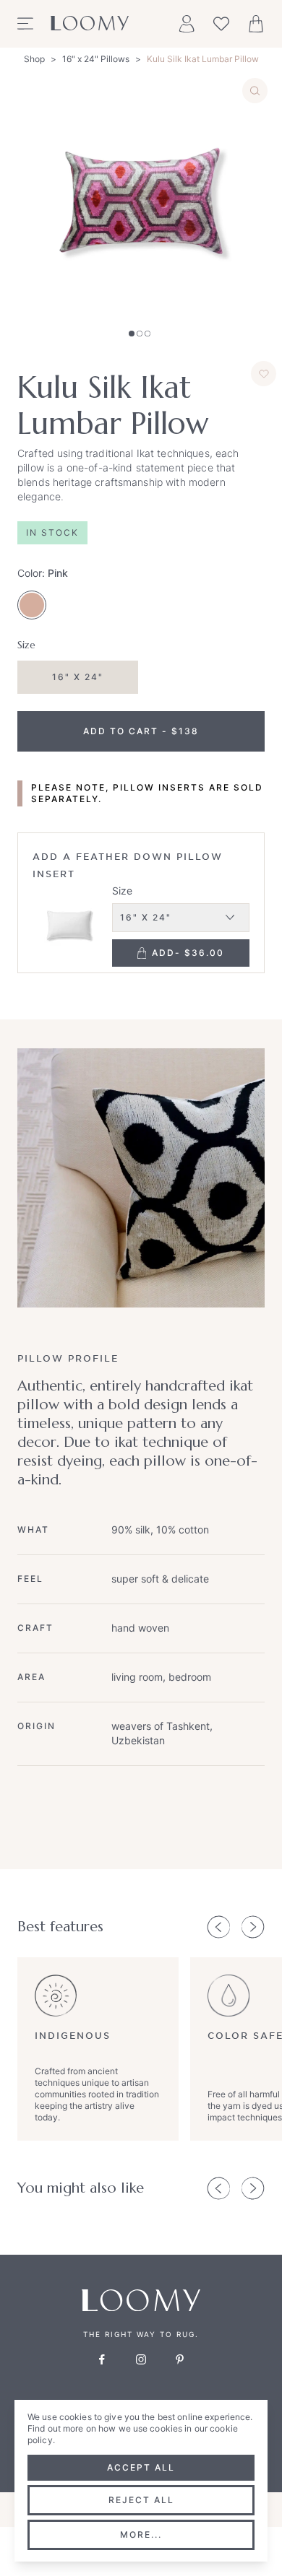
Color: (43, 573)
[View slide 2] (140, 334)
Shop (34, 59)
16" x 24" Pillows (96, 59)
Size (123, 891)
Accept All (141, 2467)
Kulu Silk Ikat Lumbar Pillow (203, 59)
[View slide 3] (148, 334)
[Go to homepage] (90, 24)
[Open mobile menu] (25, 24)
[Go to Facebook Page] (102, 2359)
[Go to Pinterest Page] (180, 2359)
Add (188, 953)
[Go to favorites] (221, 24)
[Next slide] (253, 1927)
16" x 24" (78, 677)
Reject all (141, 2500)
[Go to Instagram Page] (141, 2359)
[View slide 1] (132, 334)
